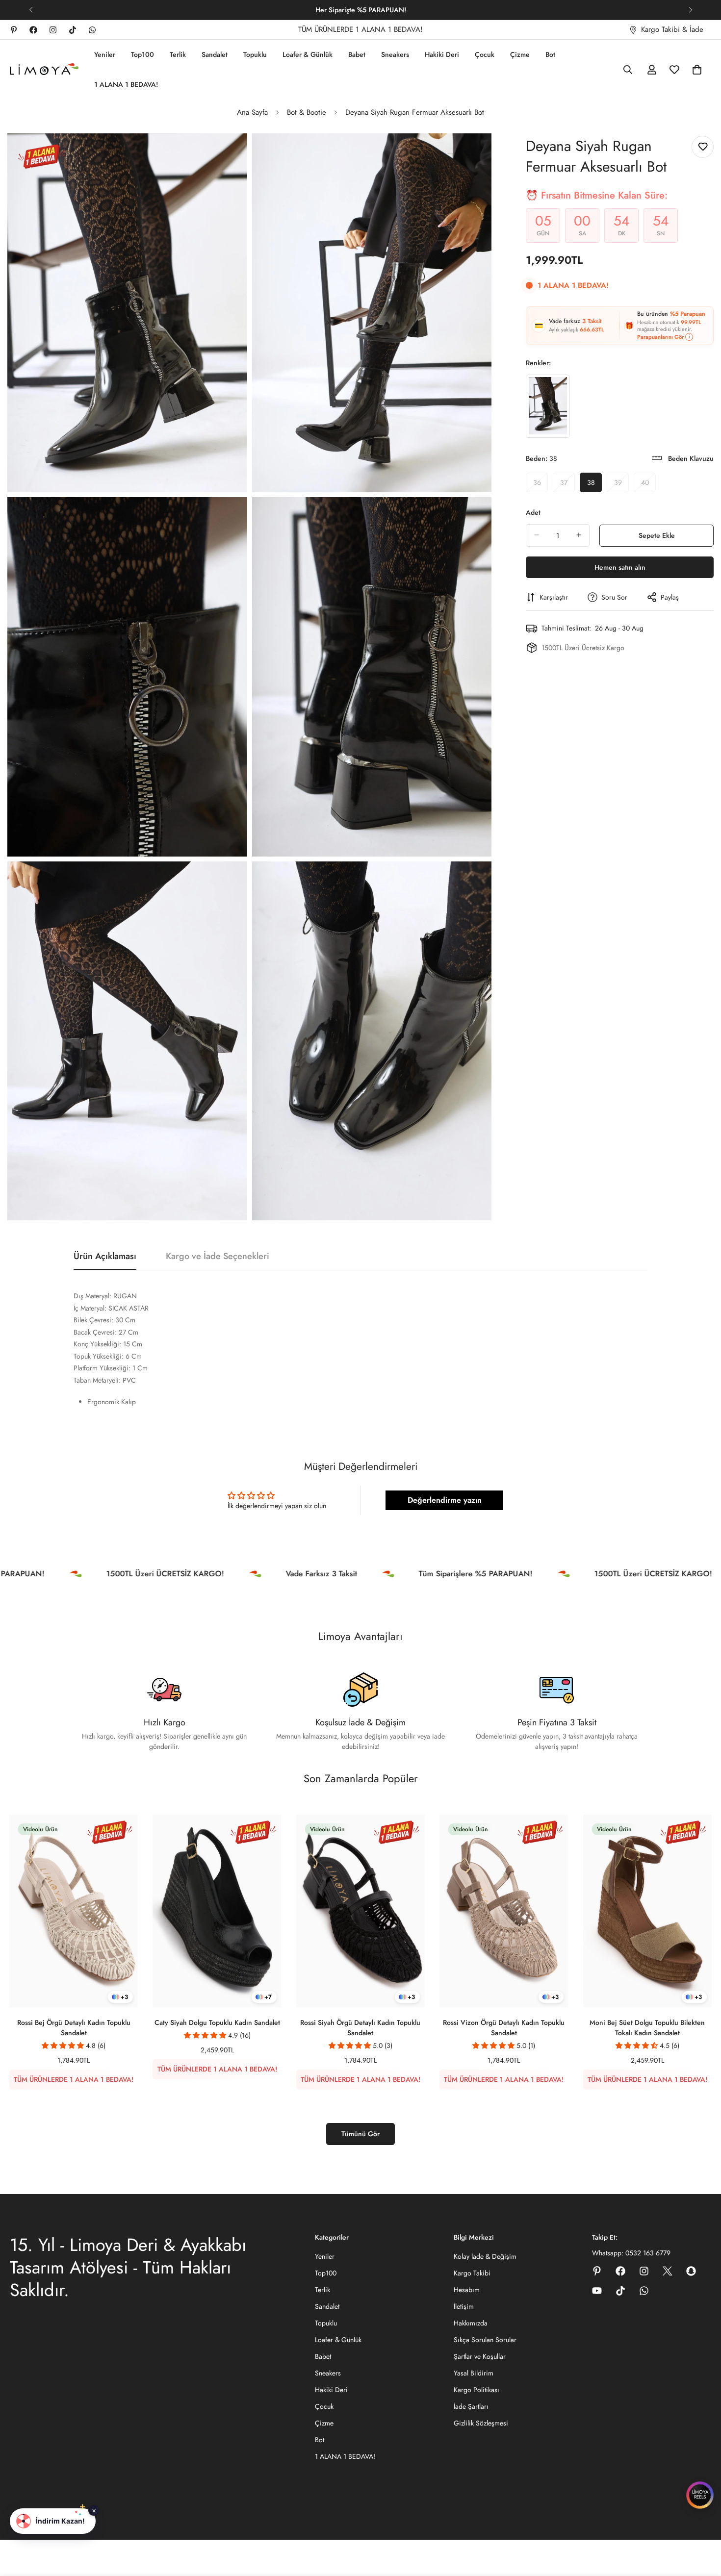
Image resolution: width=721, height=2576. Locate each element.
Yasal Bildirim (474, 2373)
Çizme (520, 54)
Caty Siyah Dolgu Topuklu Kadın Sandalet (217, 2022)
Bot (550, 54)
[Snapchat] (691, 2271)
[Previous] (31, 10)
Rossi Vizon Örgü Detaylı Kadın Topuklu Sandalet (504, 2027)
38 (594, 484)
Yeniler (105, 54)
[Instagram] (53, 30)
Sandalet (215, 54)
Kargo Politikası (476, 2390)
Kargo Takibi (472, 2273)
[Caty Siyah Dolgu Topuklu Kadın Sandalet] (217, 1911)
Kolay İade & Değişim (485, 2256)
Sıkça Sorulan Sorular (485, 2340)
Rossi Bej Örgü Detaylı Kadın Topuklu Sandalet (74, 2027)
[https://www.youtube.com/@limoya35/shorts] (597, 2291)
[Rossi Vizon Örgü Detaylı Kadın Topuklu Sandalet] (504, 1911)
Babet (357, 54)
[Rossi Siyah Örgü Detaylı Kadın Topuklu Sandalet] (360, 1911)
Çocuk (485, 54)
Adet (533, 512)
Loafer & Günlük (308, 54)
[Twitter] (668, 2271)
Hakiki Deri (442, 54)
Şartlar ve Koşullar (480, 2356)
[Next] (690, 10)
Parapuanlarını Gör (660, 336)
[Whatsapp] (92, 30)
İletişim (464, 2306)
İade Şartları (471, 2406)
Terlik (178, 54)
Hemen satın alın (620, 567)
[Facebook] (33, 30)
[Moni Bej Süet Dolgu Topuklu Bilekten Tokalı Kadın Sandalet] (647, 1911)
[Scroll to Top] (702, 2523)
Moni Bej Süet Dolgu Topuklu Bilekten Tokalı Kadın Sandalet (647, 2027)
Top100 (142, 54)
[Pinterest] (14, 30)
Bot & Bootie (307, 112)
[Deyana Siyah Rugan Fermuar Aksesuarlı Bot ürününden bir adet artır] (579, 535)
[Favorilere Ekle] (703, 147)
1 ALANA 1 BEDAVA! (126, 84)
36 (541, 484)
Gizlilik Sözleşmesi (481, 2423)
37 (567, 484)
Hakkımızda (471, 2323)
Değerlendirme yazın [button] (445, 1500)
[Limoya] (44, 70)
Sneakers (395, 54)
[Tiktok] (73, 30)
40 (648, 484)
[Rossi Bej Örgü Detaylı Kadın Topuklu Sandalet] (74, 1911)
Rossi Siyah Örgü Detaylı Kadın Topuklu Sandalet (360, 2027)
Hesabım (467, 2290)
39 (621, 484)
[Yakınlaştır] (229, 154)
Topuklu (255, 54)
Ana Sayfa (252, 112)
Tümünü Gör (360, 2134)
